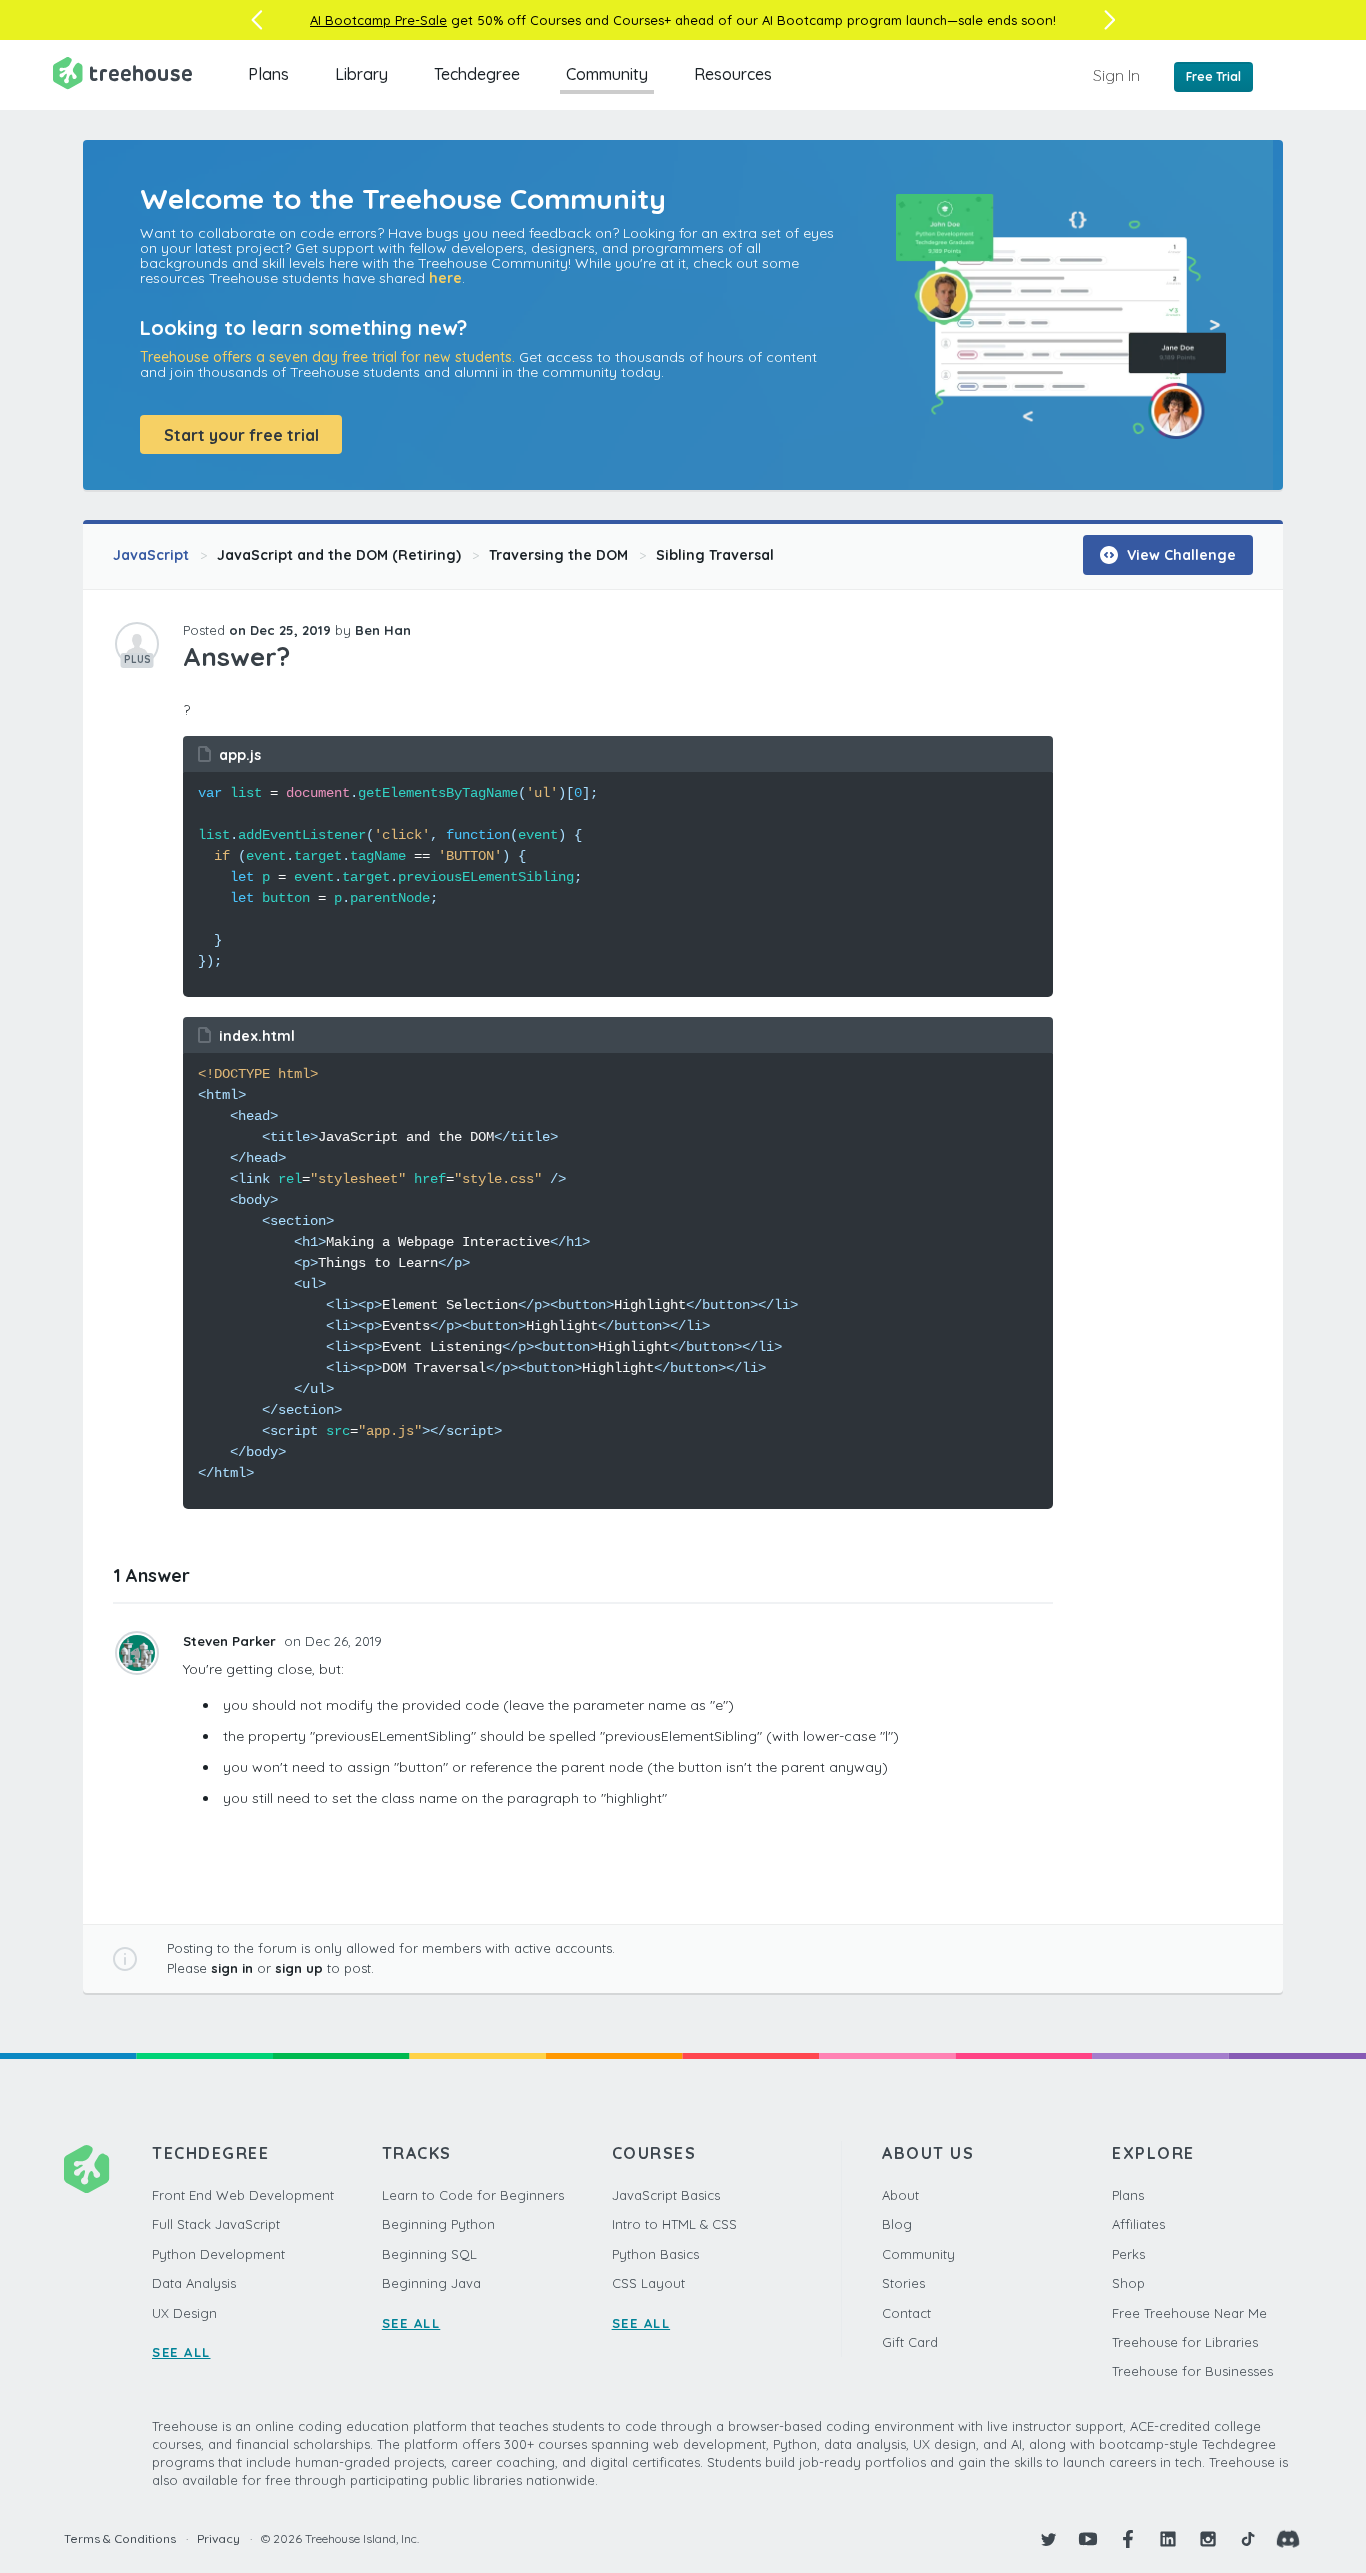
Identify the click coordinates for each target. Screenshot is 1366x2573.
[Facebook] (1128, 2539)
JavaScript (151, 555)
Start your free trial (241, 435)
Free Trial (1213, 76)
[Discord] (1288, 2539)
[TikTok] (1248, 2539)
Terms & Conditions (120, 2538)
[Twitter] (1048, 2539)
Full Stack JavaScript (216, 2224)
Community (607, 74)
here (445, 278)
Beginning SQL (429, 2254)
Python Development (218, 2254)
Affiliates (1138, 2224)
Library (361, 74)
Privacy (218, 2538)
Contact (906, 2313)
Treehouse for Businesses (1192, 2371)
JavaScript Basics (666, 2195)
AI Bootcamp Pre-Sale (378, 20)
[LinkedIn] (1168, 2539)
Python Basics (655, 2254)
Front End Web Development (243, 2195)
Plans (268, 74)
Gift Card (910, 2342)
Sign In (1116, 75)
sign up (299, 1968)
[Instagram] (1208, 2539)
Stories (903, 2283)
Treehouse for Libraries (1185, 2342)
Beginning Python (438, 2224)
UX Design (184, 2313)
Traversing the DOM (558, 555)
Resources (733, 74)
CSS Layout (648, 2283)
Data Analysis (194, 2283)
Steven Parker (231, 1641)
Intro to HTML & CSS (674, 2224)
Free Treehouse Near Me (1189, 2313)
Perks (1128, 2254)
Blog (897, 2224)
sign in (232, 1968)
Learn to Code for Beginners (473, 2195)
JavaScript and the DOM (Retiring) (339, 555)
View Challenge (1179, 555)
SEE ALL (181, 2352)
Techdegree (477, 74)
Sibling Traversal (715, 555)
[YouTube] (1088, 2539)
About (900, 2195)
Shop (1128, 2283)
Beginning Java (431, 2283)
